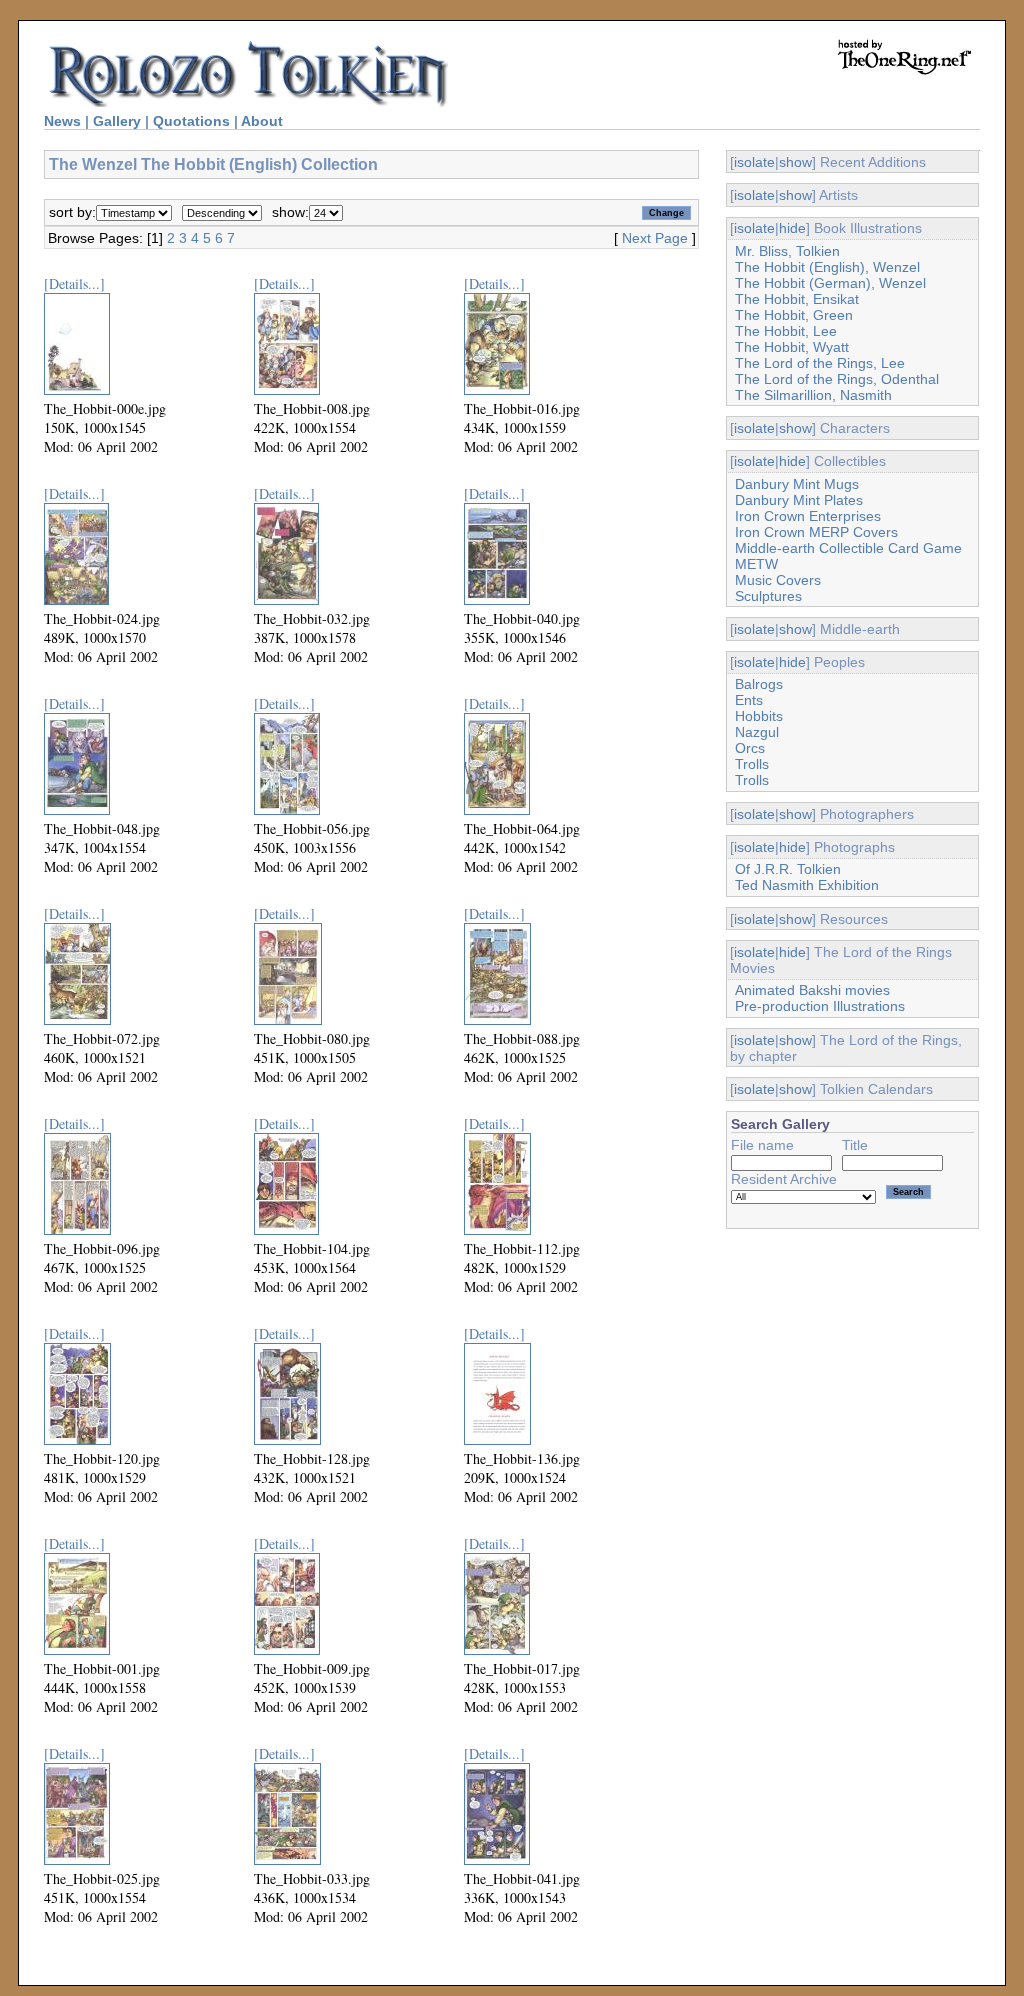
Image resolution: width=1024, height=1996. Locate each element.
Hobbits (759, 716)
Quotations (191, 121)
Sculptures (768, 596)
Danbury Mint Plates (799, 500)
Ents (749, 700)
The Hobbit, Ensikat (797, 299)
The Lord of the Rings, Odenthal (837, 379)
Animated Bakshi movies (812, 990)
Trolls (752, 764)
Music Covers (778, 580)
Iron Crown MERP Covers (816, 532)
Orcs (750, 748)
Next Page (655, 238)
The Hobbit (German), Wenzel (830, 283)
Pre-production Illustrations (820, 1006)
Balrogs (759, 684)
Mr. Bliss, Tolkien (787, 251)
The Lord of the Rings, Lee (820, 363)
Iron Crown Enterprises (808, 516)
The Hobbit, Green (794, 315)
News (62, 121)
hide (792, 228)
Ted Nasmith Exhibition (807, 885)
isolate (754, 162)
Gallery (117, 121)
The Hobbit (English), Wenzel (827, 267)
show (795, 162)
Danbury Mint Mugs (797, 484)
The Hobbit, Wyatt (792, 347)
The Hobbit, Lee (786, 331)
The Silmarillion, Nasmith (813, 395)
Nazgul (757, 732)
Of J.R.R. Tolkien (788, 869)
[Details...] (74, 283)
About (262, 121)
